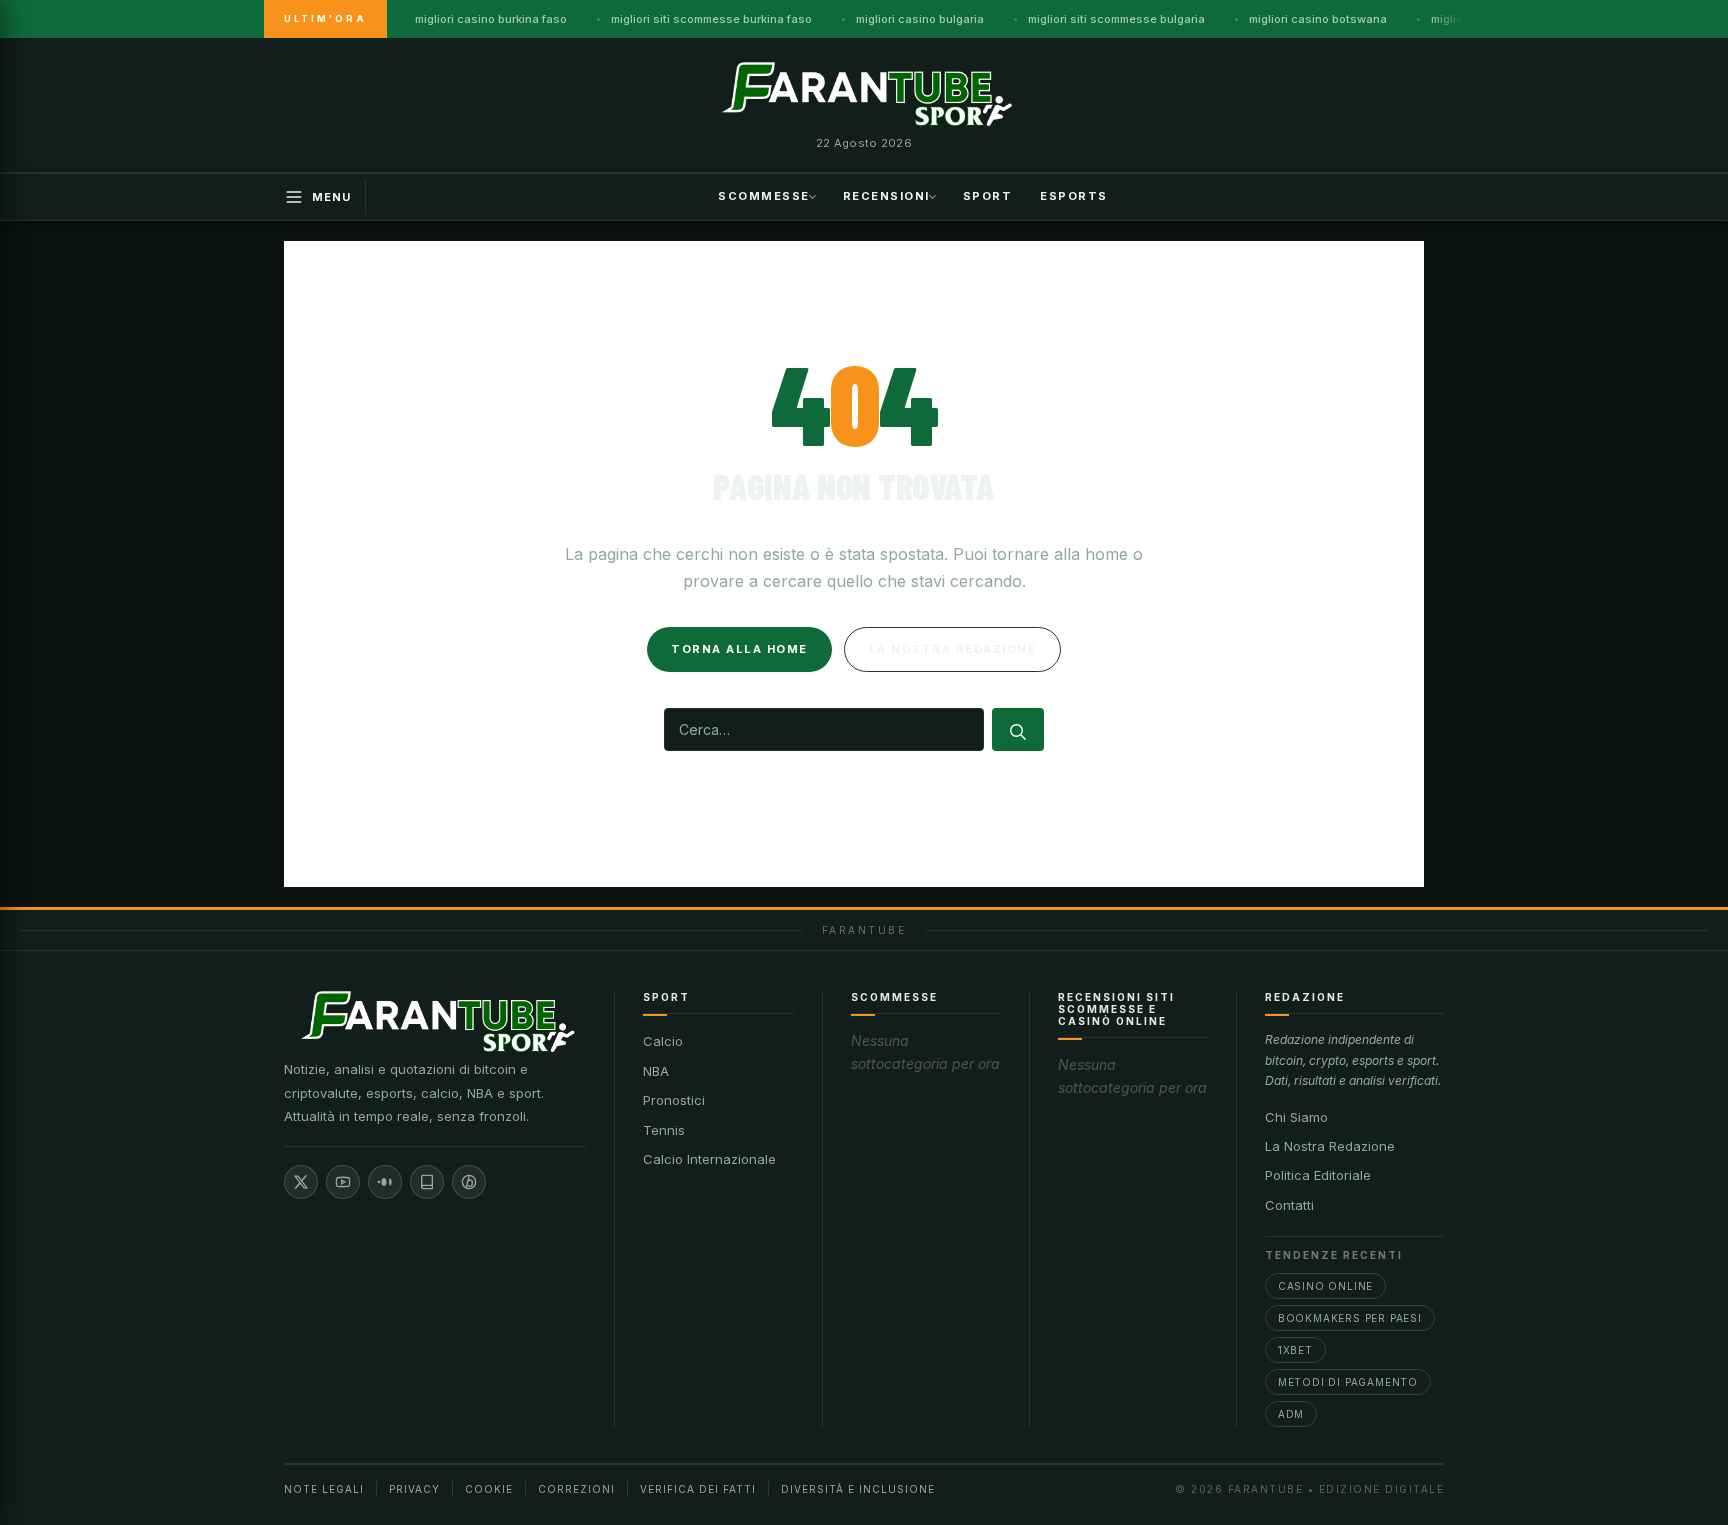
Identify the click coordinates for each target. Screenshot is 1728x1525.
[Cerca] (1018, 729)
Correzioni (576, 1489)
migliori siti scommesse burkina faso (711, 19)
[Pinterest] (469, 1182)
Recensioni (886, 195)
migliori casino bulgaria (920, 19)
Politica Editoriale (1318, 1175)
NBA (656, 1071)
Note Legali (324, 1489)
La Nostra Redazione (1330, 1146)
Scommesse (764, 195)
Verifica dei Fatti (698, 1489)
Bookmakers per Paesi (1350, 1318)
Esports (1074, 195)
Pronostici (674, 1100)
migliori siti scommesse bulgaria (1116, 19)
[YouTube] (343, 1182)
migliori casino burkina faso (491, 19)
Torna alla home (739, 649)
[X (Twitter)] (301, 1182)
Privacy (414, 1489)
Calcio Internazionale (709, 1159)
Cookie (489, 1489)
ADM (1291, 1414)
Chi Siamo (1296, 1117)
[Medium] (385, 1182)
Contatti (1289, 1205)
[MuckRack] (427, 1182)
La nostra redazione (953, 649)
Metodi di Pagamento (1348, 1382)
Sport (988, 195)
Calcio (663, 1041)
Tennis (664, 1130)
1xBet (1295, 1350)
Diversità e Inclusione (858, 1489)
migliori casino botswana (1318, 19)
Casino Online (1325, 1286)
